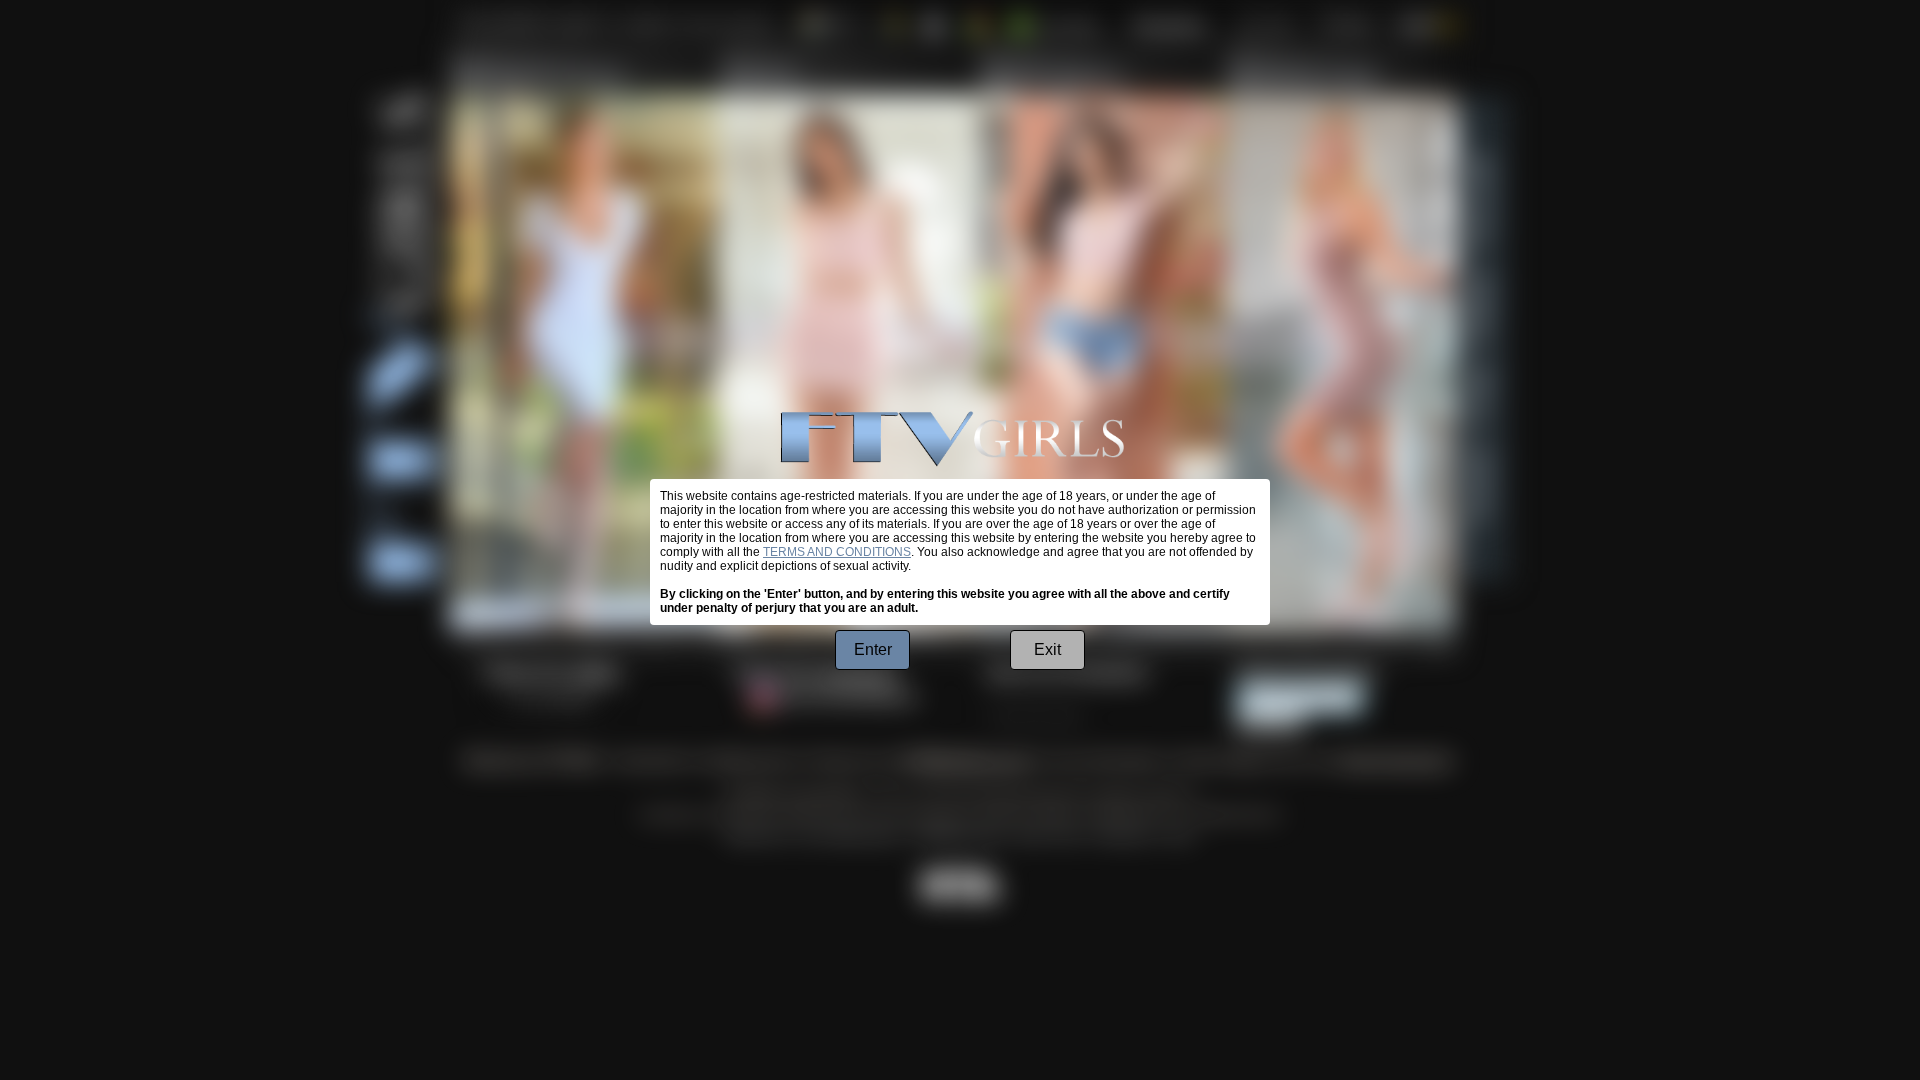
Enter (873, 649)
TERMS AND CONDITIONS (837, 552)
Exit (1047, 649)
